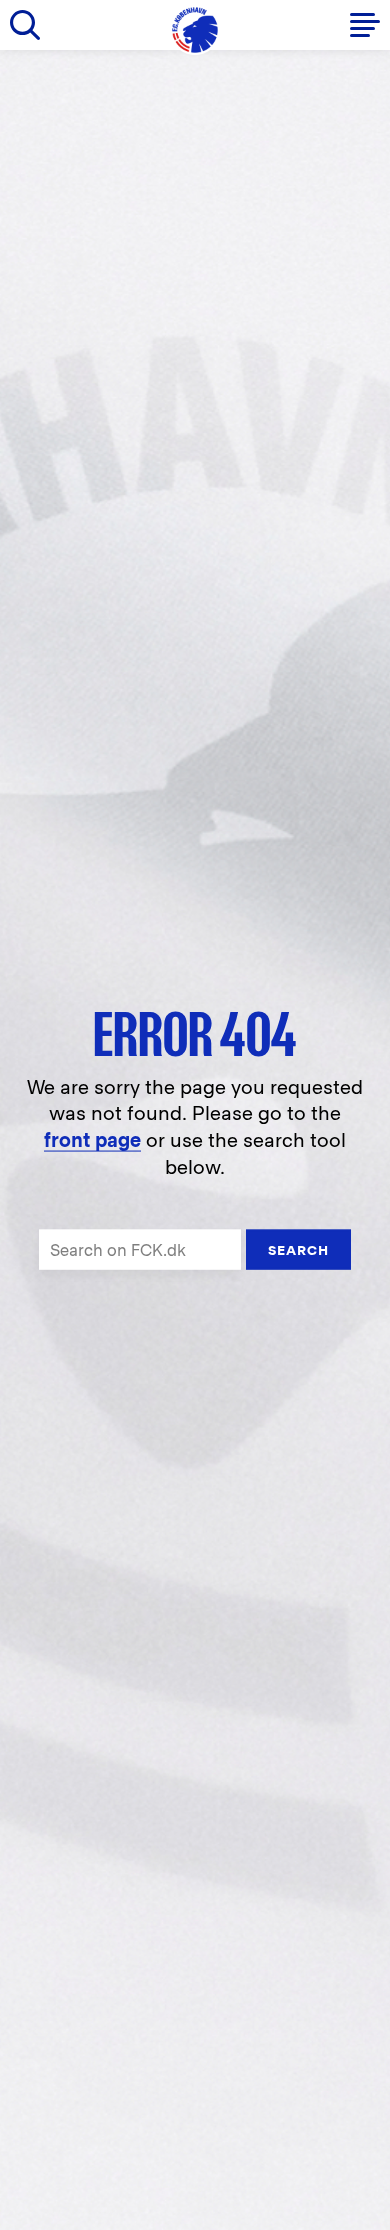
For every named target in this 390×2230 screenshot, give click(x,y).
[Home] (195, 30)
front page (92, 1140)
